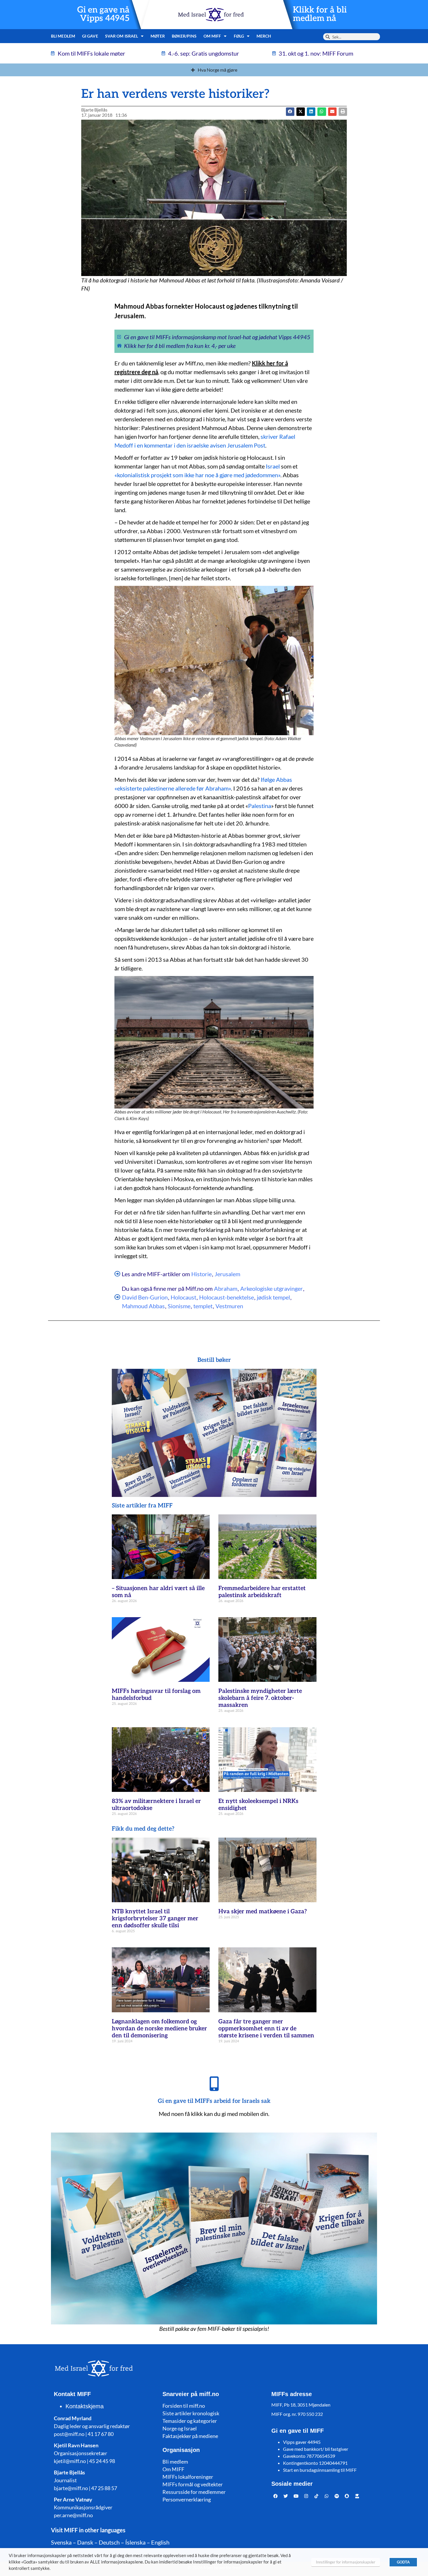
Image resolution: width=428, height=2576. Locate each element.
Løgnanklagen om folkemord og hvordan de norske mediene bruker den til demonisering (159, 2029)
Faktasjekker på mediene (190, 2436)
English (160, 2542)
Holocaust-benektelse (227, 1297)
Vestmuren (229, 1306)
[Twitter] (286, 2496)
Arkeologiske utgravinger (272, 1288)
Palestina (260, 806)
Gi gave (90, 36)
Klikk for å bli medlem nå (320, 14)
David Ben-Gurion (145, 1297)
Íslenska (135, 2542)
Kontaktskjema (85, 2406)
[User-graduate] (357, 2496)
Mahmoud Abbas (143, 1306)
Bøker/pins (184, 36)
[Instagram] (306, 2496)
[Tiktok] (316, 2496)
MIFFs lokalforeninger (188, 2477)
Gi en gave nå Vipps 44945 (103, 14)
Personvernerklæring (187, 2499)
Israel (273, 466)
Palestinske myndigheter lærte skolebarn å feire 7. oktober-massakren (260, 1698)
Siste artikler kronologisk (191, 2413)
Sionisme (179, 1306)
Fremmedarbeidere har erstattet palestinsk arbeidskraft (262, 1592)
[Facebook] (276, 2496)
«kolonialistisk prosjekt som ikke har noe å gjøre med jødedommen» (197, 475)
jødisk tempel (273, 1297)
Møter (158, 36)
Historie (201, 1274)
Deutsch (109, 2542)
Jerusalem (227, 1274)
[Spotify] (337, 2496)
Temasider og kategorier (190, 2421)
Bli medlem (63, 36)
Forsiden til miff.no (184, 2406)
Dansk (85, 2542)
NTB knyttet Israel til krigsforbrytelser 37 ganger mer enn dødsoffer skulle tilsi (155, 1919)
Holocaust (183, 1297)
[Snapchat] (347, 2496)
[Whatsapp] (327, 2496)
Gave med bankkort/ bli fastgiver (316, 2449)
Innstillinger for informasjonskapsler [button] (346, 2562)
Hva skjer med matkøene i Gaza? (263, 1912)
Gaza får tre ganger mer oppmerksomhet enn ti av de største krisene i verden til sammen (266, 2029)
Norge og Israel (180, 2428)
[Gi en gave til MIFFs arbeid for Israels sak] (214, 2084)
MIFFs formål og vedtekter (193, 2484)
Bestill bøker (214, 1360)
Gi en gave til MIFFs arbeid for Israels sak (214, 2101)
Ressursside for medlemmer (194, 2492)
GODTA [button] (403, 2562)
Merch (264, 36)
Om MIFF (173, 2469)
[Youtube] (296, 2496)
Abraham (226, 1288)
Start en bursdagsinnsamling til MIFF (320, 2470)
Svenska (61, 2542)
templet (203, 1306)
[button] (301, 112)
